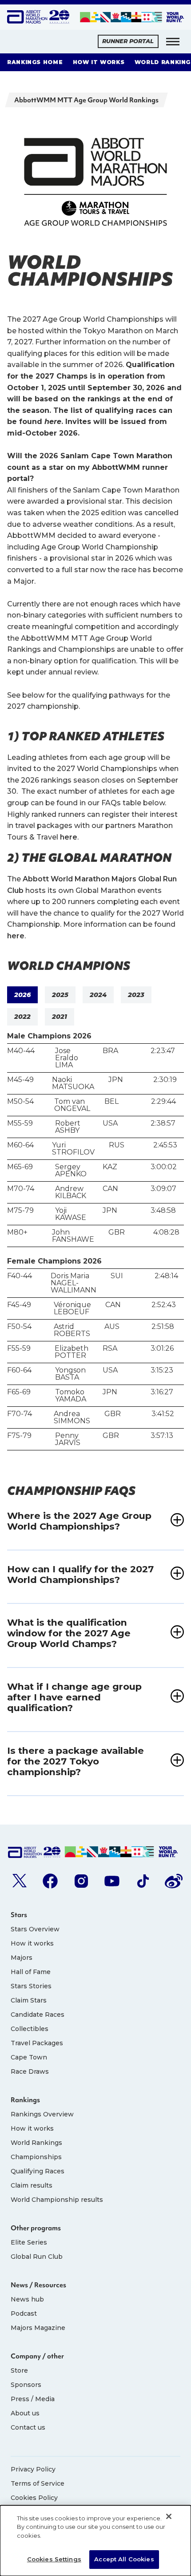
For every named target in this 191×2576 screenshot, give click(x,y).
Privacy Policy (33, 2469)
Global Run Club (37, 2257)
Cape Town (29, 2057)
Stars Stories (31, 1986)
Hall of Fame (31, 1972)
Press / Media (33, 2399)
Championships (36, 2157)
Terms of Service (38, 2483)
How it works (32, 1943)
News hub (27, 2299)
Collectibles (30, 2029)
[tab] (22, 995)
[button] (173, 41)
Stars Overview (35, 1929)
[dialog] (95, 2541)
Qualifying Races (38, 2171)
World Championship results (57, 2200)
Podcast (24, 2314)
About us (25, 2413)
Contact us (28, 2427)
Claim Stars (29, 2000)
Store (19, 2370)
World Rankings (36, 2143)
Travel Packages (37, 2043)
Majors (22, 1958)
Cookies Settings (54, 2559)
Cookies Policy (34, 2498)
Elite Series (29, 2242)
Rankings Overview (42, 2114)
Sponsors (26, 2385)
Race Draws (30, 2071)
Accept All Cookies (124, 2559)
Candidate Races (38, 2015)
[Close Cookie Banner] (169, 2516)
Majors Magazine (38, 2328)
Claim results (32, 2185)
